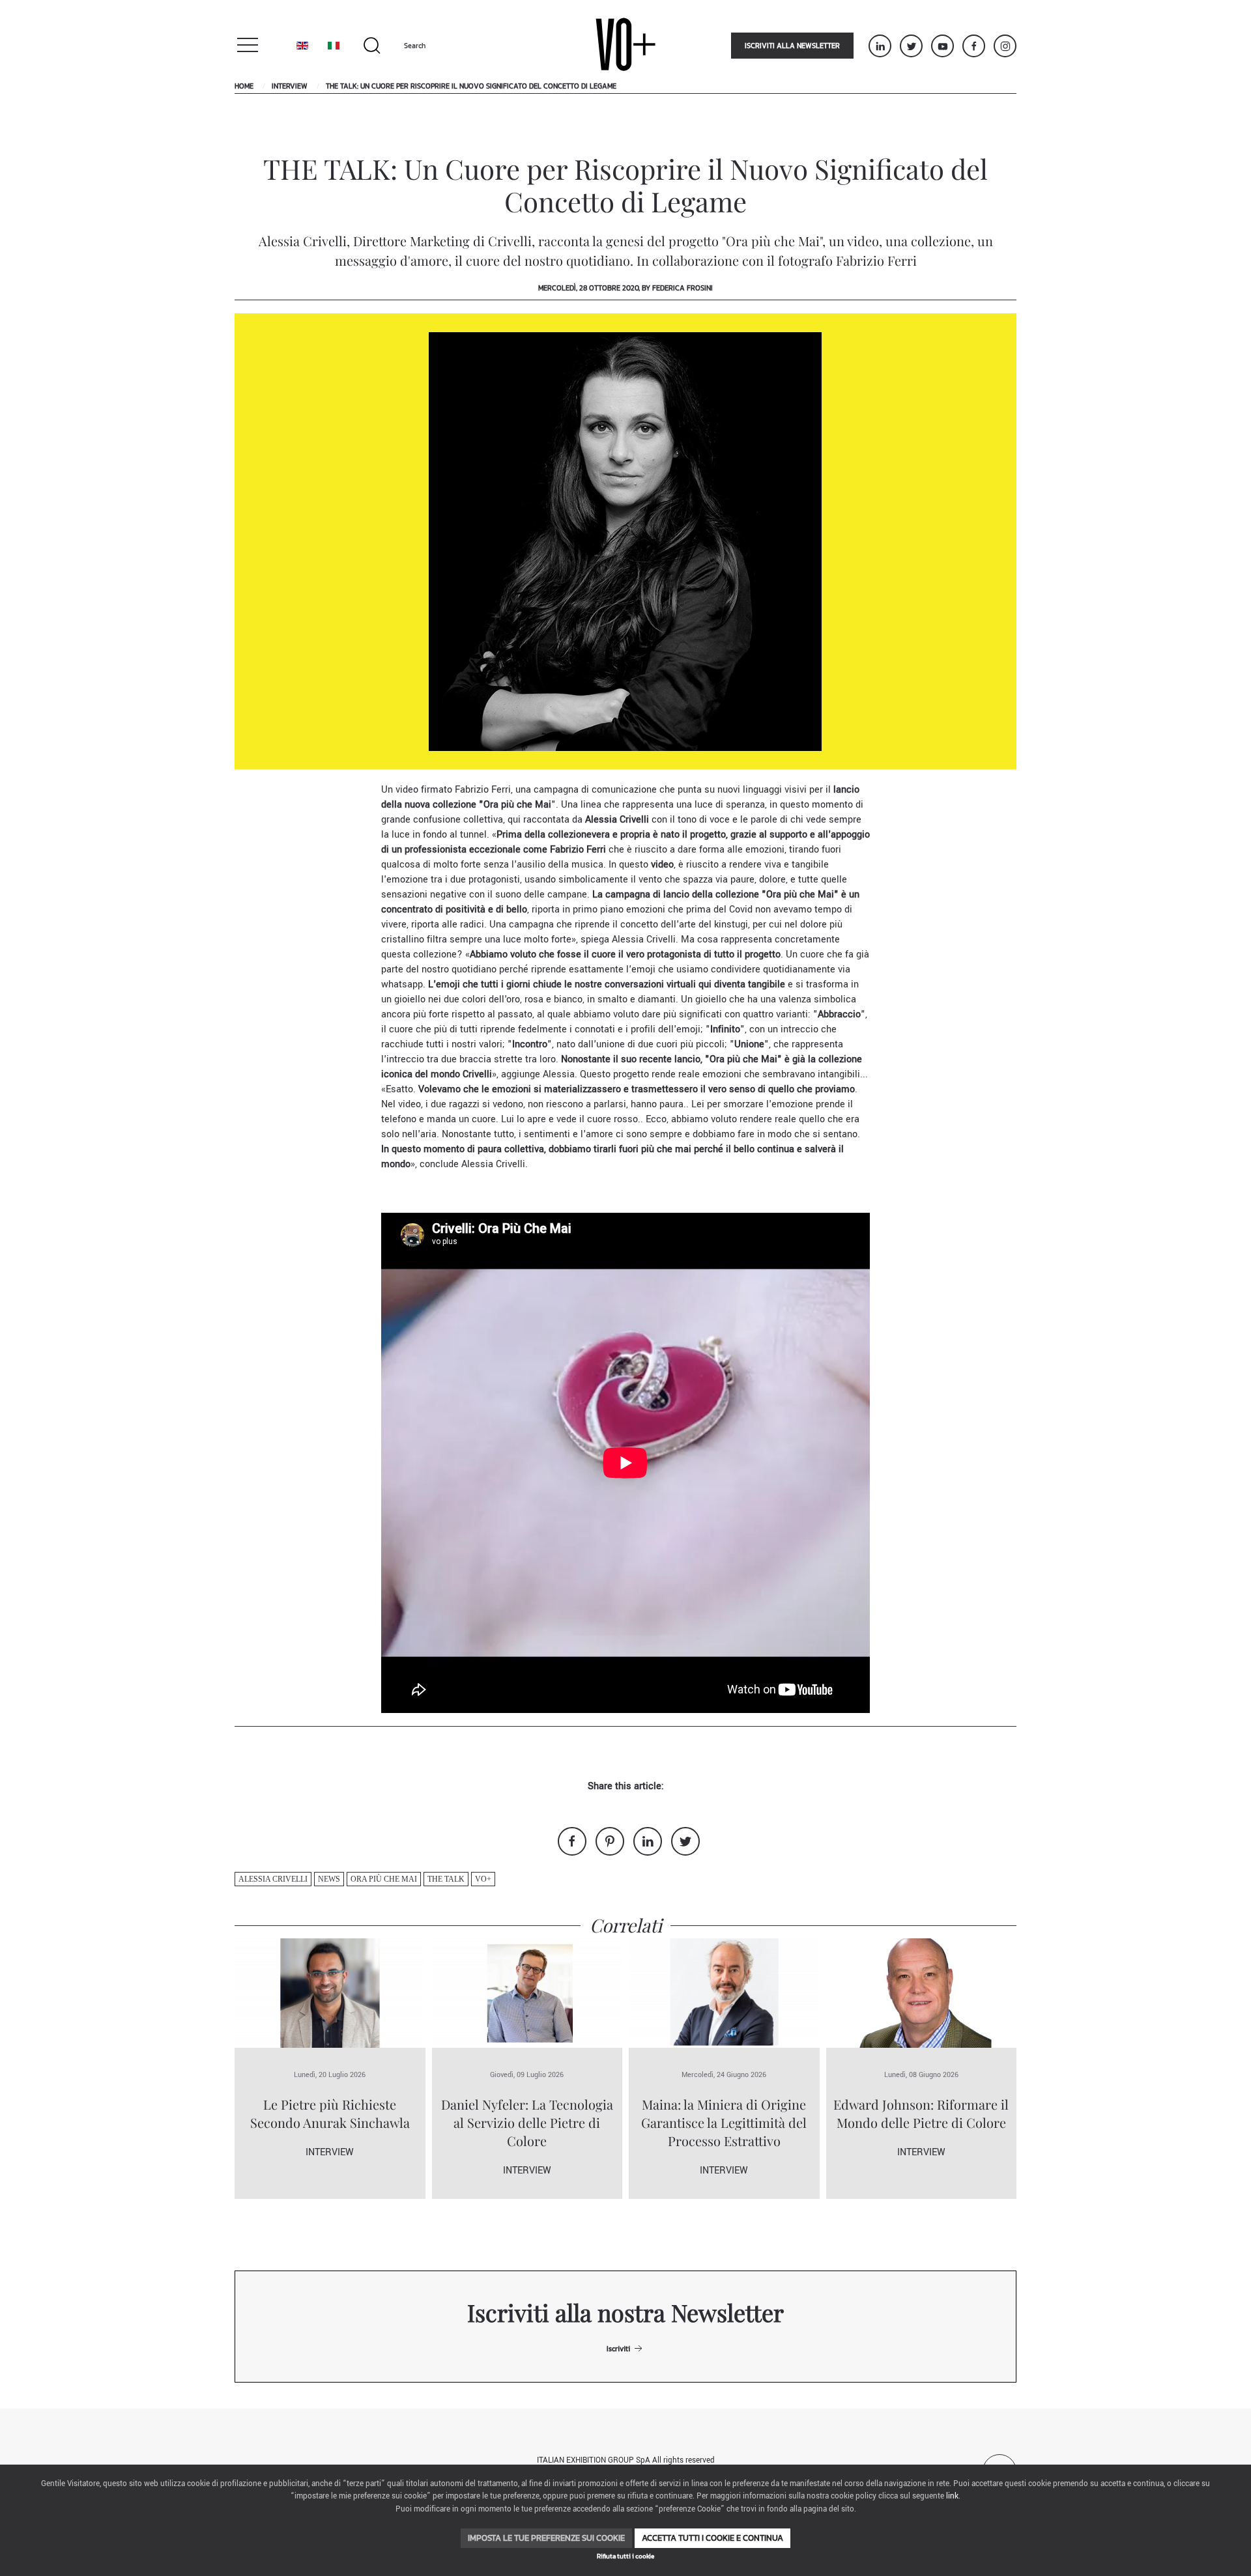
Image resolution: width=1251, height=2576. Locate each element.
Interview (290, 86)
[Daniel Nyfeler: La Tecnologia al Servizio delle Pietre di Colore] (527, 1993)
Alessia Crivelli (273, 1879)
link (952, 2496)
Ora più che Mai (384, 1879)
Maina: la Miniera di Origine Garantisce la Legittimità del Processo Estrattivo (724, 2122)
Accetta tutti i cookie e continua (712, 2538)
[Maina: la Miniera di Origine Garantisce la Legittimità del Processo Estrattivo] (724, 1993)
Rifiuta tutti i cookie (625, 2556)
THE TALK (446, 1879)
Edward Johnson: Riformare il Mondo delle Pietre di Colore (921, 2113)
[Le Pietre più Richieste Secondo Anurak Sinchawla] (330, 1993)
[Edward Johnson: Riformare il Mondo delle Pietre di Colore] (922, 1993)
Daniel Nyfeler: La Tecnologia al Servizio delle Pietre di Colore (527, 2122)
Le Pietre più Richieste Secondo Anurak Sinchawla (330, 2113)
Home (244, 86)
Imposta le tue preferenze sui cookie (546, 2538)
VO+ (483, 1879)
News (329, 1879)
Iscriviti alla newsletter (792, 46)
